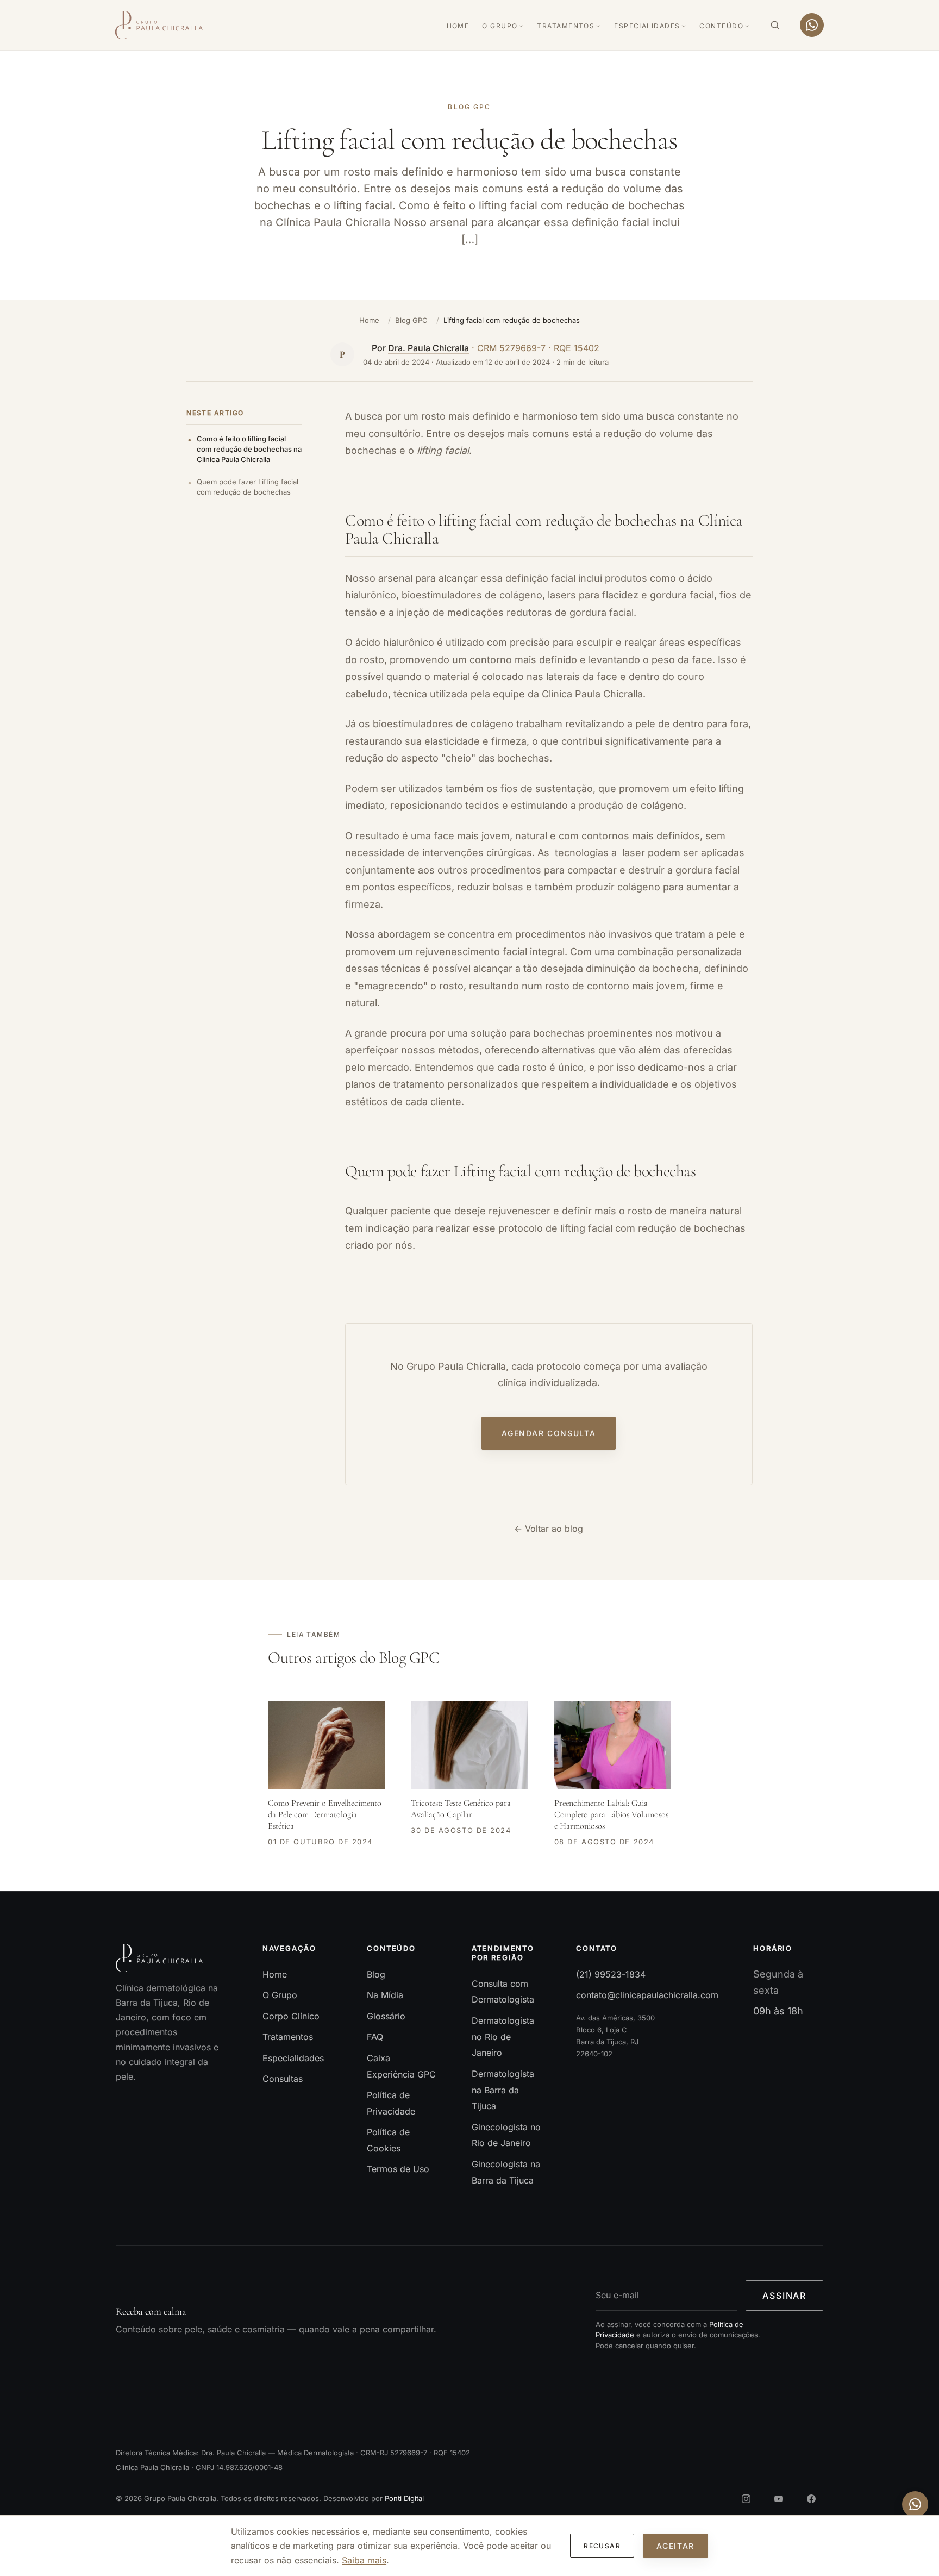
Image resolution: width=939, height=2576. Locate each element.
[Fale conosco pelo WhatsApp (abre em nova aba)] (915, 2504)
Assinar (784, 2296)
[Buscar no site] (775, 25)
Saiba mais (364, 2560)
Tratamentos (566, 26)
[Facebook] (811, 2499)
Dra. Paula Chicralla (429, 348)
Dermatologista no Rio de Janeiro (503, 2037)
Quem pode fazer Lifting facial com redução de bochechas (248, 487)
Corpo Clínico (291, 2016)
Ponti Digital (404, 2498)
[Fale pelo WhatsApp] (812, 25)
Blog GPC (411, 320)
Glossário (386, 2016)
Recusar (602, 2546)
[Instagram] (746, 2499)
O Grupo (500, 26)
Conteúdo (721, 26)
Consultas (283, 2079)
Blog (376, 1974)
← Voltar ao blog (549, 1529)
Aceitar (675, 2546)
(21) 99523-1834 (611, 1974)
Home (458, 26)
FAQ (375, 2037)
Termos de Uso (398, 2169)
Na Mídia (385, 1995)
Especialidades (647, 26)
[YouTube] (779, 2499)
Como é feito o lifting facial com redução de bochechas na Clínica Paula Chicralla (249, 449)
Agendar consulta (549, 1434)
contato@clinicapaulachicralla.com (647, 1995)
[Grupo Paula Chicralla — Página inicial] (159, 25)
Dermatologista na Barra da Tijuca (503, 2090)
